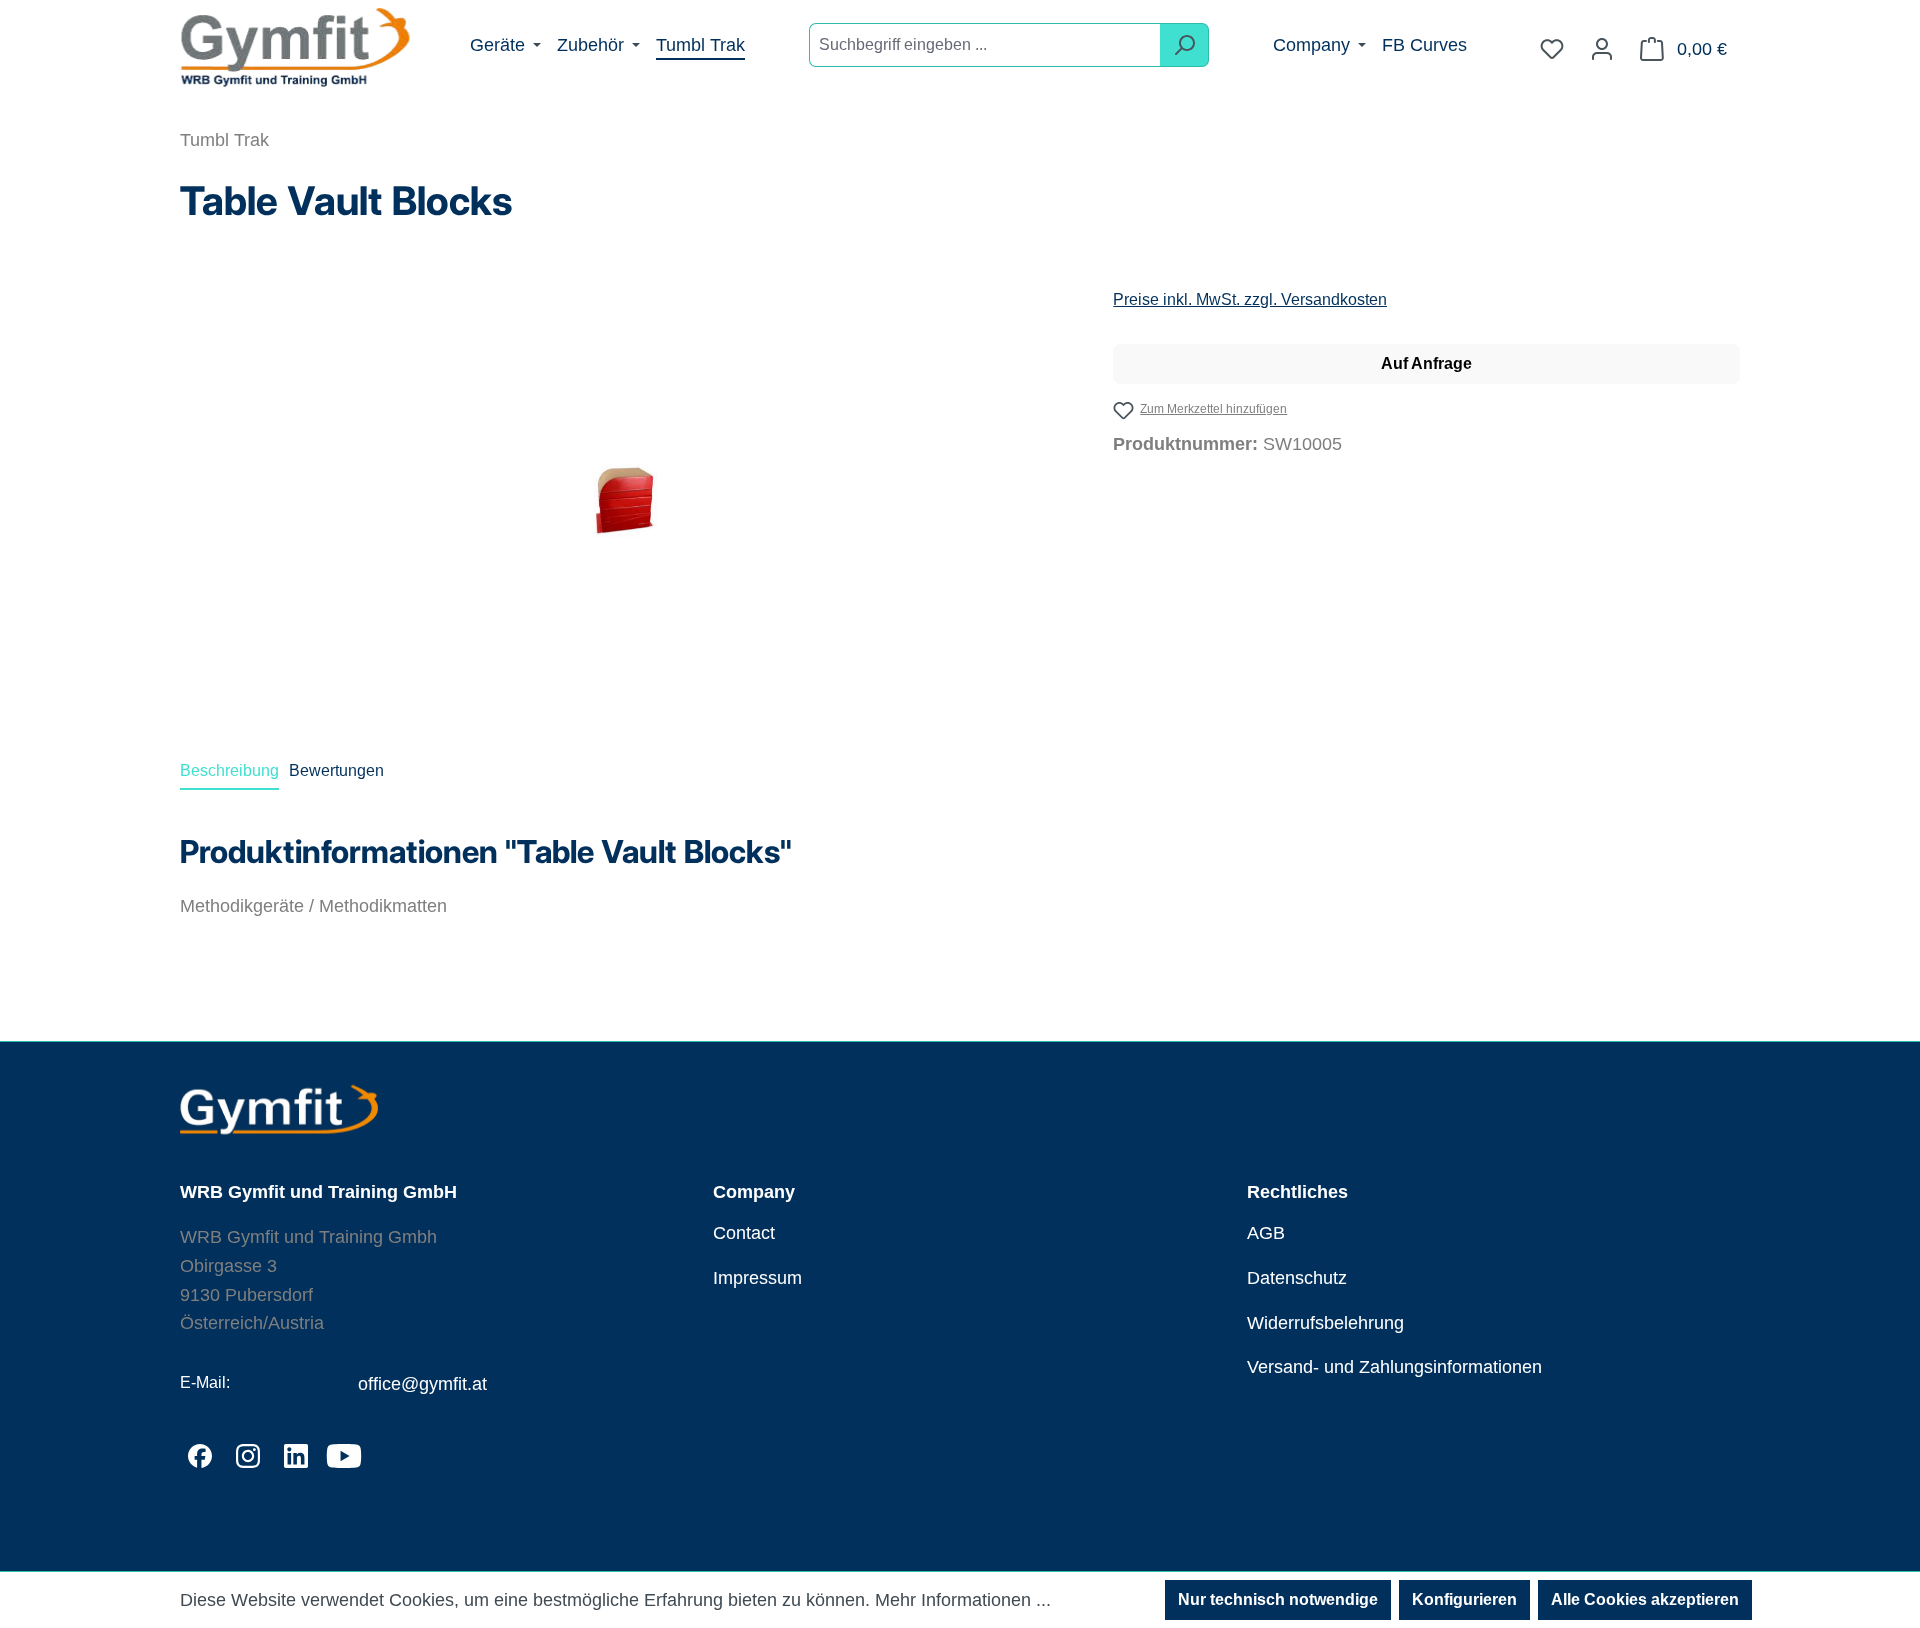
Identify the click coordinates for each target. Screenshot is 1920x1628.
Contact (744, 1233)
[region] (626, 502)
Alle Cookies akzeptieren (1645, 1599)
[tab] (229, 772)
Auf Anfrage (1426, 363)
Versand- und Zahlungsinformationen (1394, 1367)
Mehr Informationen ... (963, 1600)
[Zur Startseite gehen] (295, 49)
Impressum (757, 1278)
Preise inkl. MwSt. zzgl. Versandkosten (1250, 299)
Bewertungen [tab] (336, 770)
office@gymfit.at (422, 1384)
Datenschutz (1297, 1278)
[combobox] (985, 45)
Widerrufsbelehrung (1325, 1323)
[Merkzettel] (1552, 49)
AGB (1266, 1233)
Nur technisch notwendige (1278, 1599)
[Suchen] (1184, 45)
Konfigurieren (1464, 1599)
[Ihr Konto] (1602, 49)
